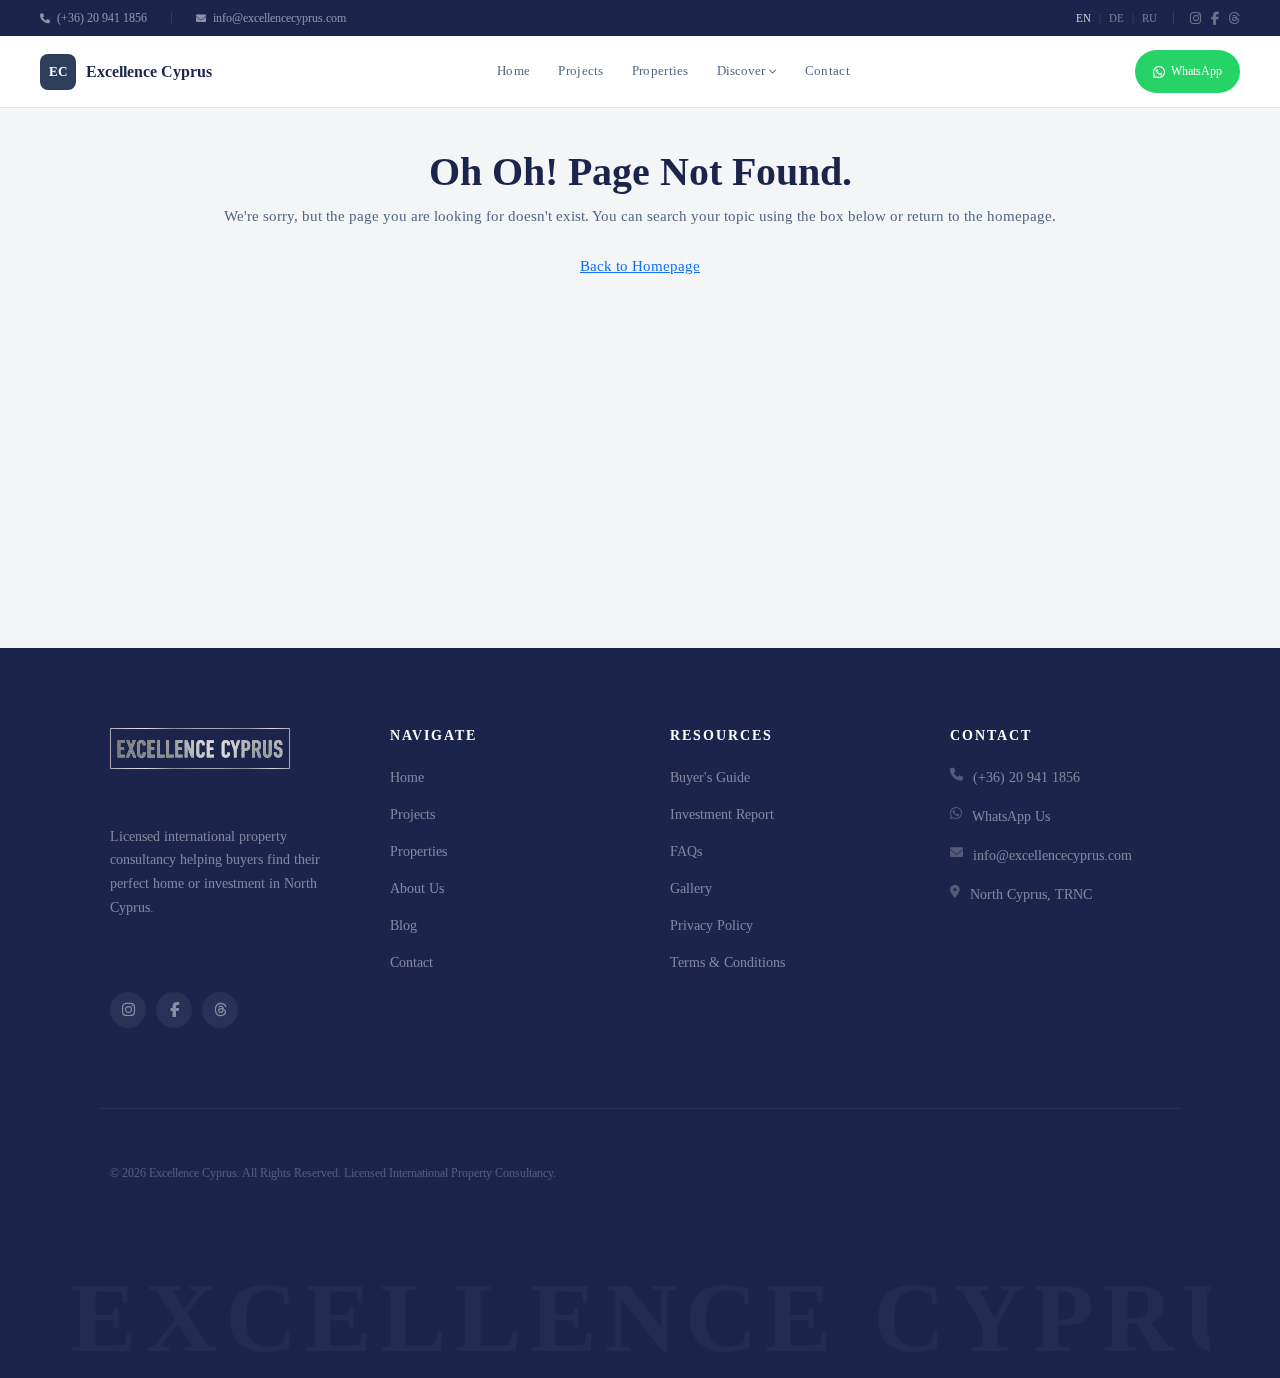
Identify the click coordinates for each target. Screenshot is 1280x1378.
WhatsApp (1196, 71)
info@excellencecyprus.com (278, 18)
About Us (417, 888)
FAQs (686, 851)
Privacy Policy (711, 925)
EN (1083, 18)
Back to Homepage (640, 266)
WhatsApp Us (1011, 816)
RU (1149, 18)
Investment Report (722, 814)
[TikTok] (1234, 18)
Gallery (691, 888)
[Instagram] (1195, 18)
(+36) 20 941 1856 (100, 18)
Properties (660, 70)
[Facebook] (1215, 18)
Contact (827, 70)
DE (1116, 18)
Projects (580, 70)
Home (513, 70)
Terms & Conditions (727, 962)
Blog (403, 925)
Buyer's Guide (710, 777)
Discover (741, 70)
